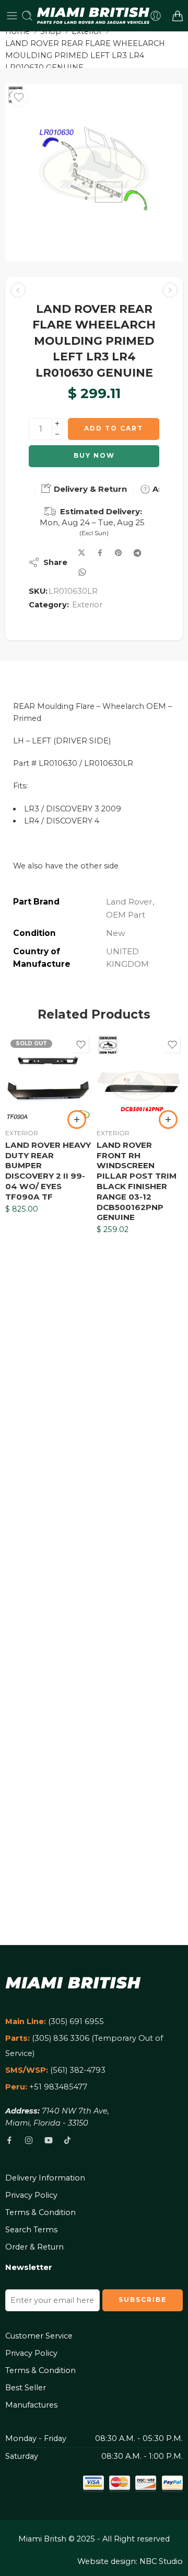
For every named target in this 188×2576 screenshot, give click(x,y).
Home (17, 31)
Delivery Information (45, 2178)
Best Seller (26, 2388)
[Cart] (178, 16)
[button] (168, 1120)
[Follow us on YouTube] (49, 2140)
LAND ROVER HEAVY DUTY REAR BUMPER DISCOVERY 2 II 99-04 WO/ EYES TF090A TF (48, 1171)
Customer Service (39, 2336)
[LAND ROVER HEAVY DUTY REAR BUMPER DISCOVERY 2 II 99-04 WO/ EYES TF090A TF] (48, 1077)
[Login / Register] (156, 16)
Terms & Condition (40, 2212)
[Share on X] (82, 553)
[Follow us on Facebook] (9, 2140)
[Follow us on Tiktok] (67, 2140)
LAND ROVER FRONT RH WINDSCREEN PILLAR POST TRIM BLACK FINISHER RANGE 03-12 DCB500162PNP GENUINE (137, 1181)
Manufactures (31, 2405)
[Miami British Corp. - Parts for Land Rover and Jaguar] (93, 16)
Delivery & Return (89, 489)
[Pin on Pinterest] (119, 553)
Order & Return (34, 2247)
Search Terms (31, 2230)
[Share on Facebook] (100, 553)
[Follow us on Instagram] (29, 2140)
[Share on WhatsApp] (82, 572)
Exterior (87, 31)
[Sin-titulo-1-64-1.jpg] (94, 173)
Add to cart (114, 428)
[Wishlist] (19, 97)
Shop (51, 31)
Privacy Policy (31, 2195)
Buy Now (94, 455)
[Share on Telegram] (137, 553)
